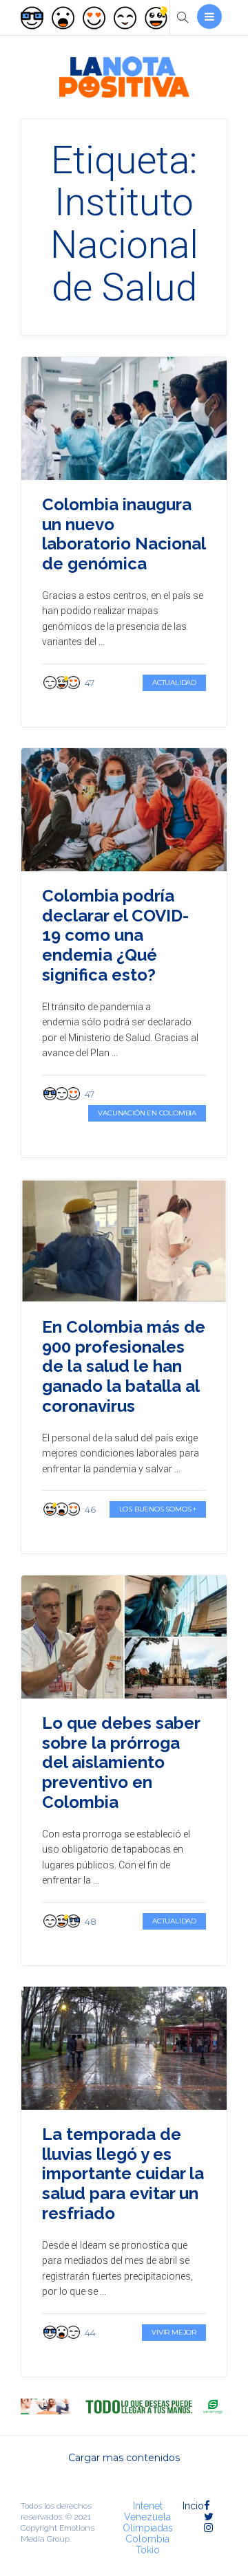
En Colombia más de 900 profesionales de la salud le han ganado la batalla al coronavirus (124, 1366)
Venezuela (147, 2517)
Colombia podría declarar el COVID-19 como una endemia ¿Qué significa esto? (115, 935)
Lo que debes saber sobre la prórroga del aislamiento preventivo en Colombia (121, 1762)
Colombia (147, 2539)
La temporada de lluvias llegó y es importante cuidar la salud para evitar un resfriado (123, 2174)
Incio (193, 2506)
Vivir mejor (174, 2332)
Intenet (148, 2506)
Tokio (148, 2550)
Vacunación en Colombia (147, 1113)
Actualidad (174, 683)
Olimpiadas (148, 2528)
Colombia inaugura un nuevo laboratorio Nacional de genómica (124, 534)
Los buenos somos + (158, 1509)
